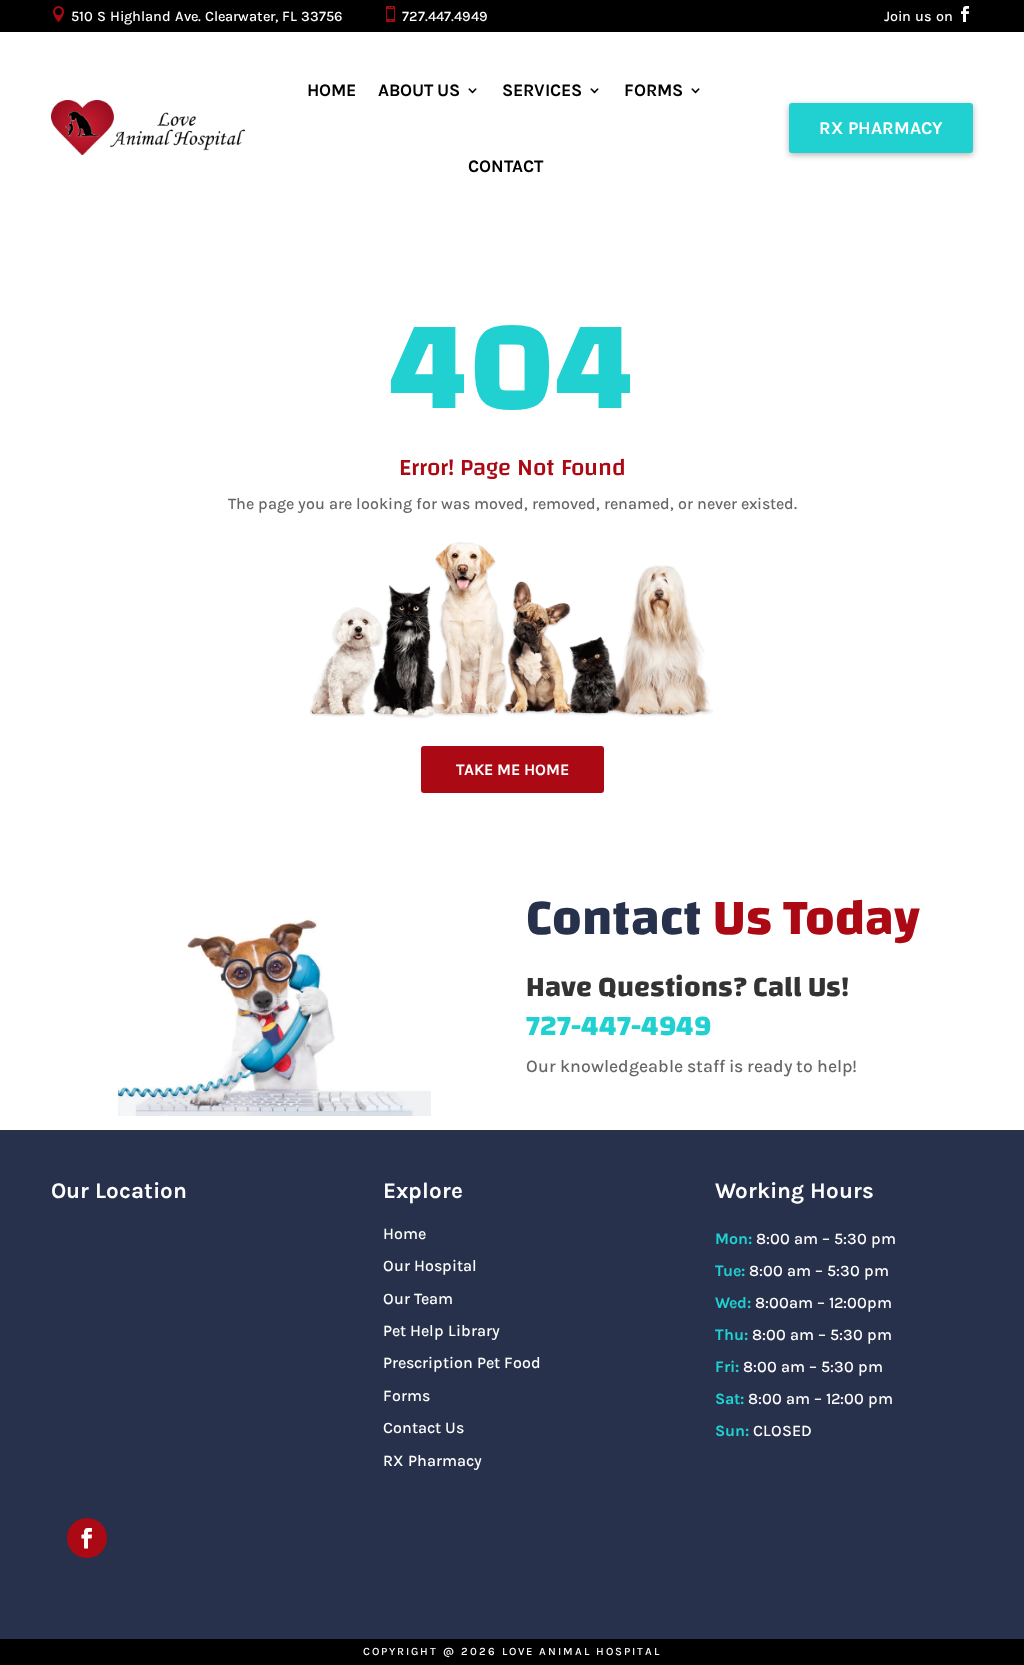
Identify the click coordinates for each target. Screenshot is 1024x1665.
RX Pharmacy (881, 128)
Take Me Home (512, 769)
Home (331, 90)
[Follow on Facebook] (87, 1538)
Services (542, 90)
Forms (653, 90)
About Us (419, 90)
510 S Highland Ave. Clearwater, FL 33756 (206, 16)
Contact (505, 166)
